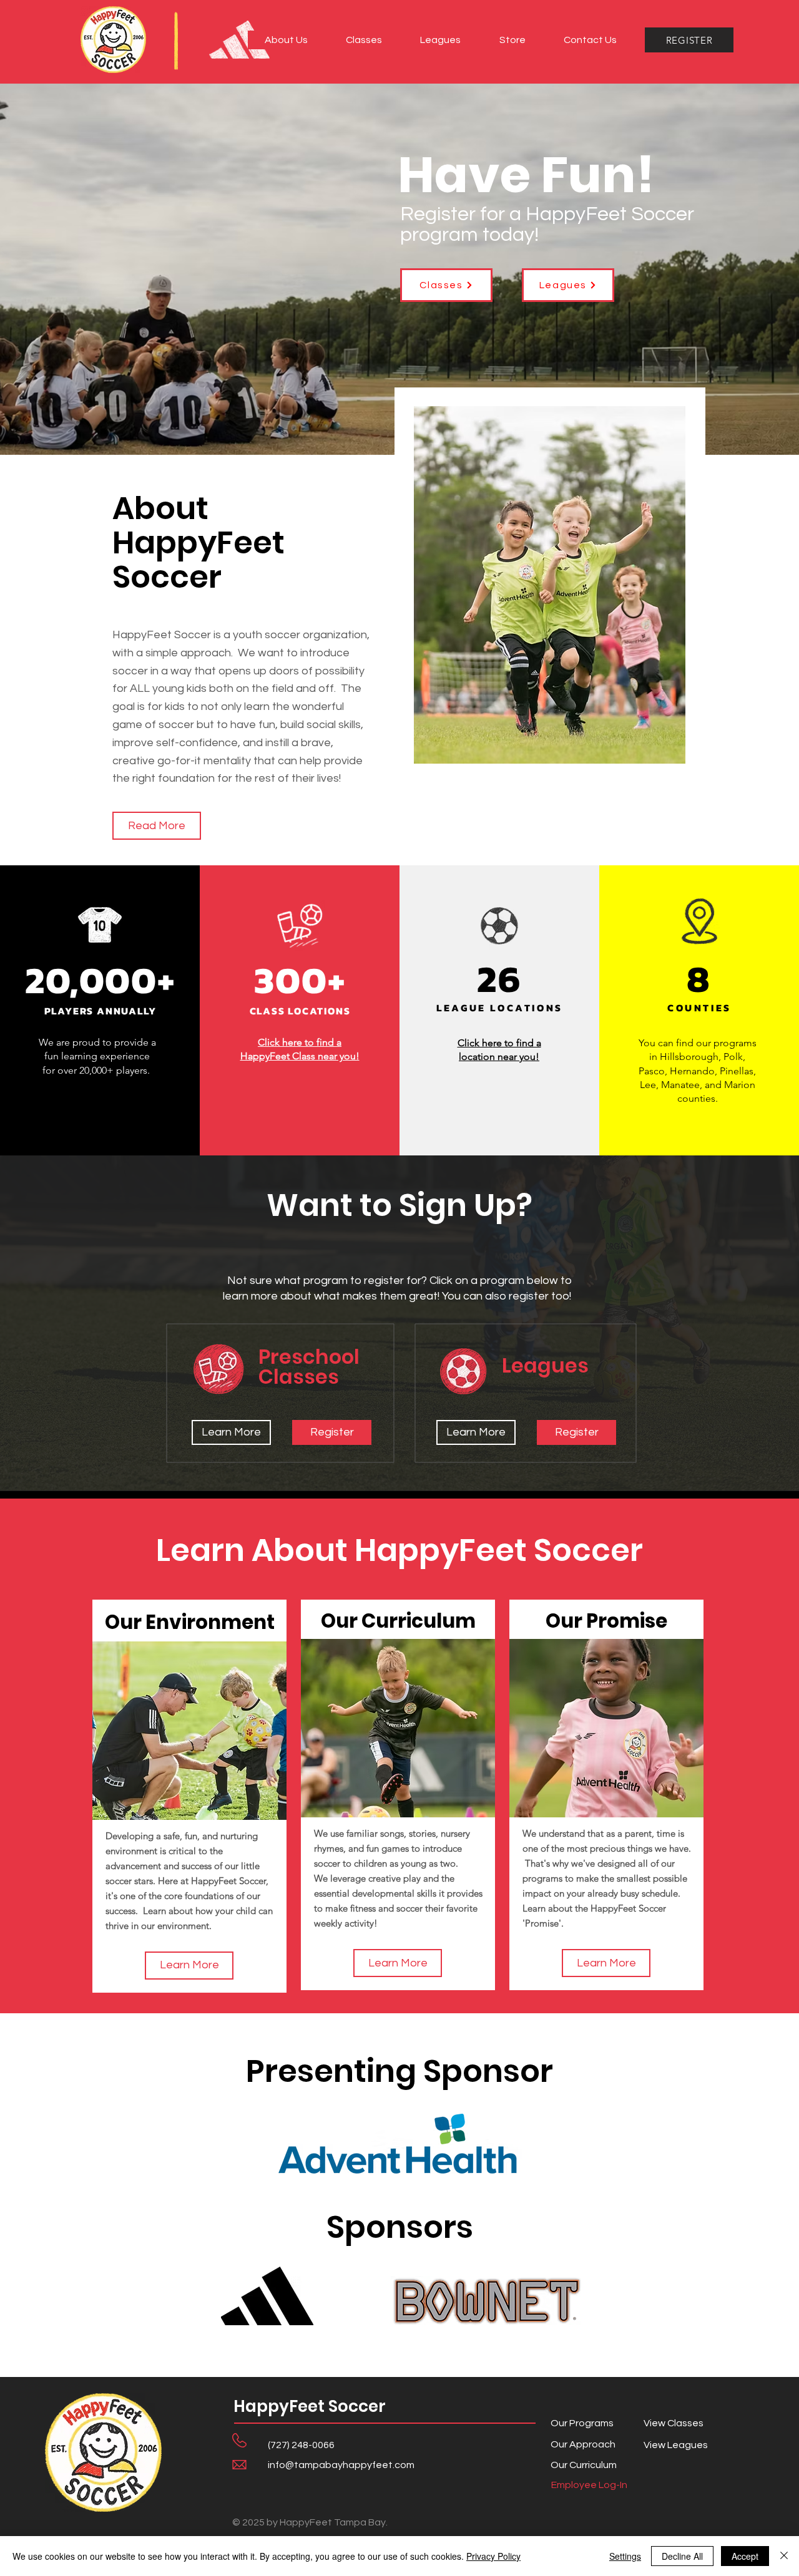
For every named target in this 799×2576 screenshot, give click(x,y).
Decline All (682, 2556)
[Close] (784, 2556)
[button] (286, 40)
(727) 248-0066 (301, 2445)
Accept (745, 2556)
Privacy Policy (493, 2556)
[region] (189, 1796)
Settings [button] (625, 2556)
